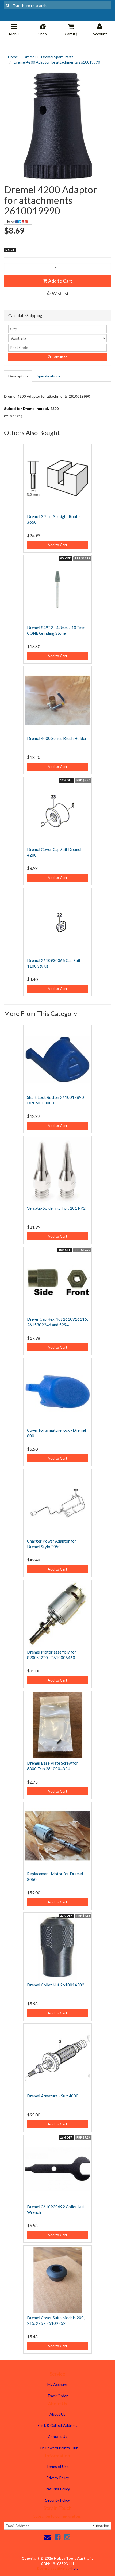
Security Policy (57, 2500)
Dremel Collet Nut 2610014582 (56, 1985)
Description (18, 376)
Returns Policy (58, 2489)
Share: (10, 222)
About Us (57, 2414)
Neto (75, 2568)
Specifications (49, 376)
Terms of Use (57, 2466)
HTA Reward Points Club (57, 2448)
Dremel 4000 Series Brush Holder (57, 738)
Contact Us (57, 2437)
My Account (57, 2384)
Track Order (57, 2396)
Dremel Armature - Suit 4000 (53, 2096)
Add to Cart (60, 281)
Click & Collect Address (58, 2425)
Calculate (59, 357)
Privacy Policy (58, 2478)
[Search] (8, 5)
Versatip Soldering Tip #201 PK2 (56, 1208)
